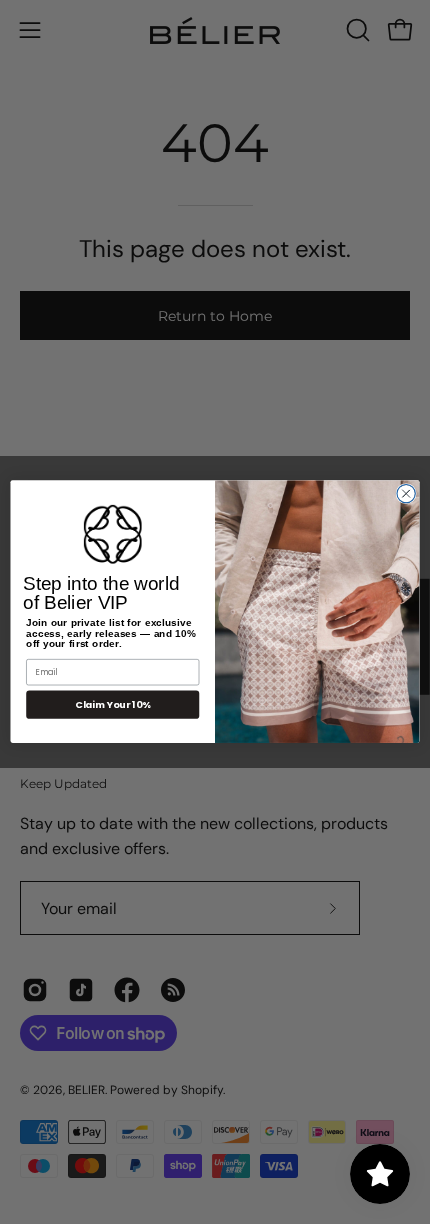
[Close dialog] (406, 494)
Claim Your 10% (112, 704)
